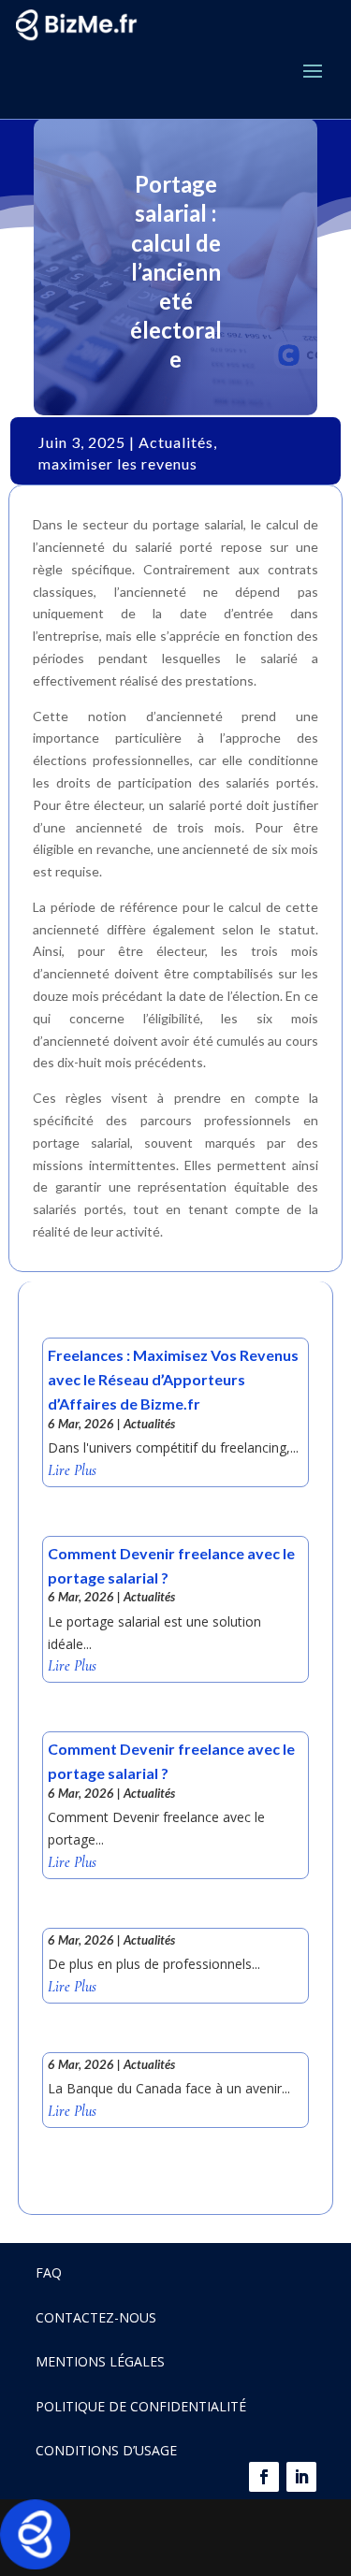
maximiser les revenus (118, 463)
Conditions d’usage (106, 2450)
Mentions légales (100, 2361)
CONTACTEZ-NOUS (96, 2317)
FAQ (49, 2272)
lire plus (72, 1471)
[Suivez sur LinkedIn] (301, 2477)
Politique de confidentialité (141, 2406)
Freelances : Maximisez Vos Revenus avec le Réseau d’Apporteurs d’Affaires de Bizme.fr (173, 1379)
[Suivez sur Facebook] (264, 2477)
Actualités (176, 442)
